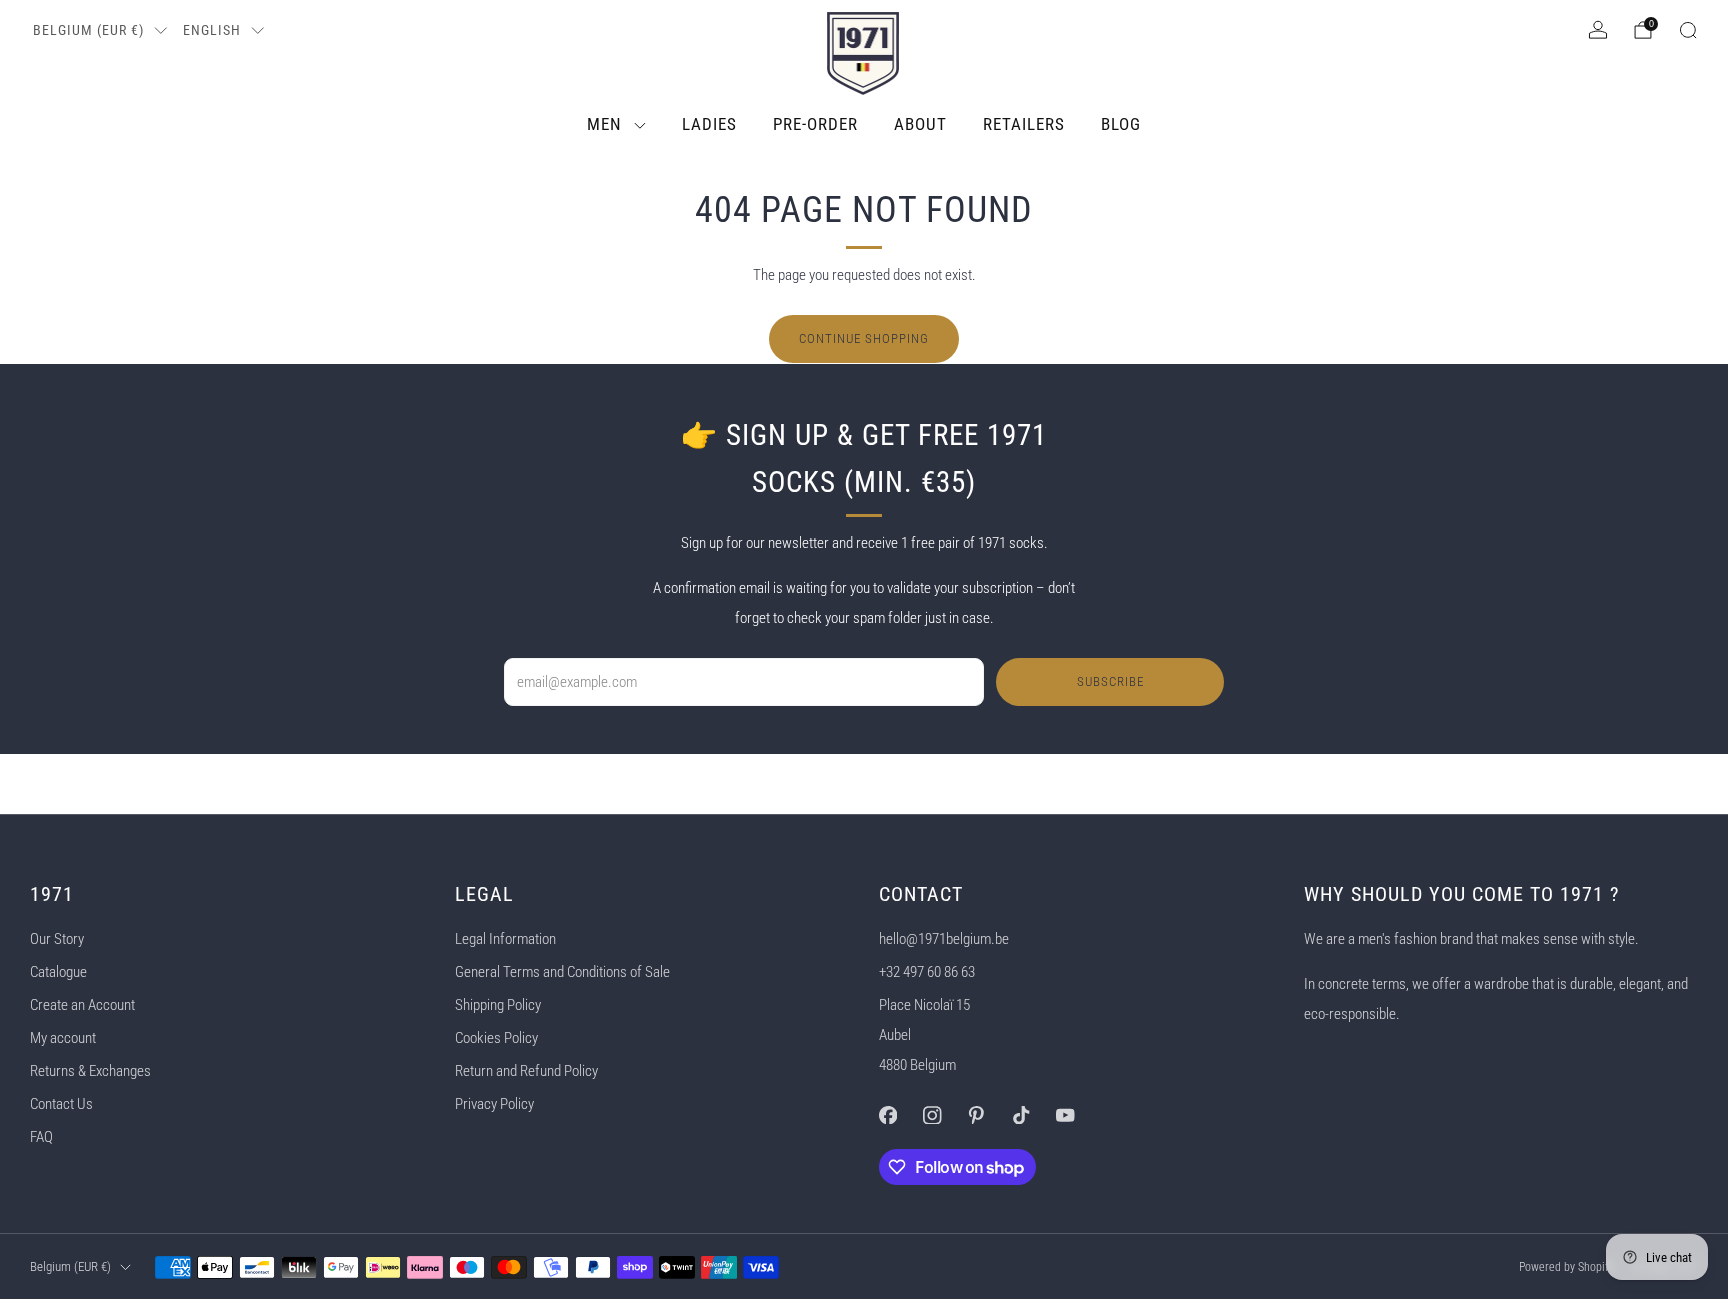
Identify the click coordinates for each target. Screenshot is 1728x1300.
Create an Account (82, 1005)
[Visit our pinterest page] (976, 1115)
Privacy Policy (494, 1104)
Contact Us (61, 1104)
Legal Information (505, 939)
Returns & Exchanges (90, 1071)
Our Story (57, 939)
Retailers (1024, 124)
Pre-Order (815, 124)
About (920, 124)
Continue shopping (864, 338)
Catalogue (58, 972)
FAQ (41, 1137)
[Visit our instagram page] (932, 1115)
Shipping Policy (498, 1005)
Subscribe (1110, 681)
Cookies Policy (496, 1038)
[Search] (1688, 30)
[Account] (1598, 30)
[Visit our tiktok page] (1021, 1115)
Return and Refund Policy (526, 1071)
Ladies (709, 124)
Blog (1121, 124)
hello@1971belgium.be (944, 939)
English (212, 30)
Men (604, 124)
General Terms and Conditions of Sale (562, 972)
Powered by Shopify (1566, 1267)
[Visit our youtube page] (1065, 1115)
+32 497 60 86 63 (927, 972)
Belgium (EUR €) (88, 30)
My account (63, 1038)
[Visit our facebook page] (888, 1115)
